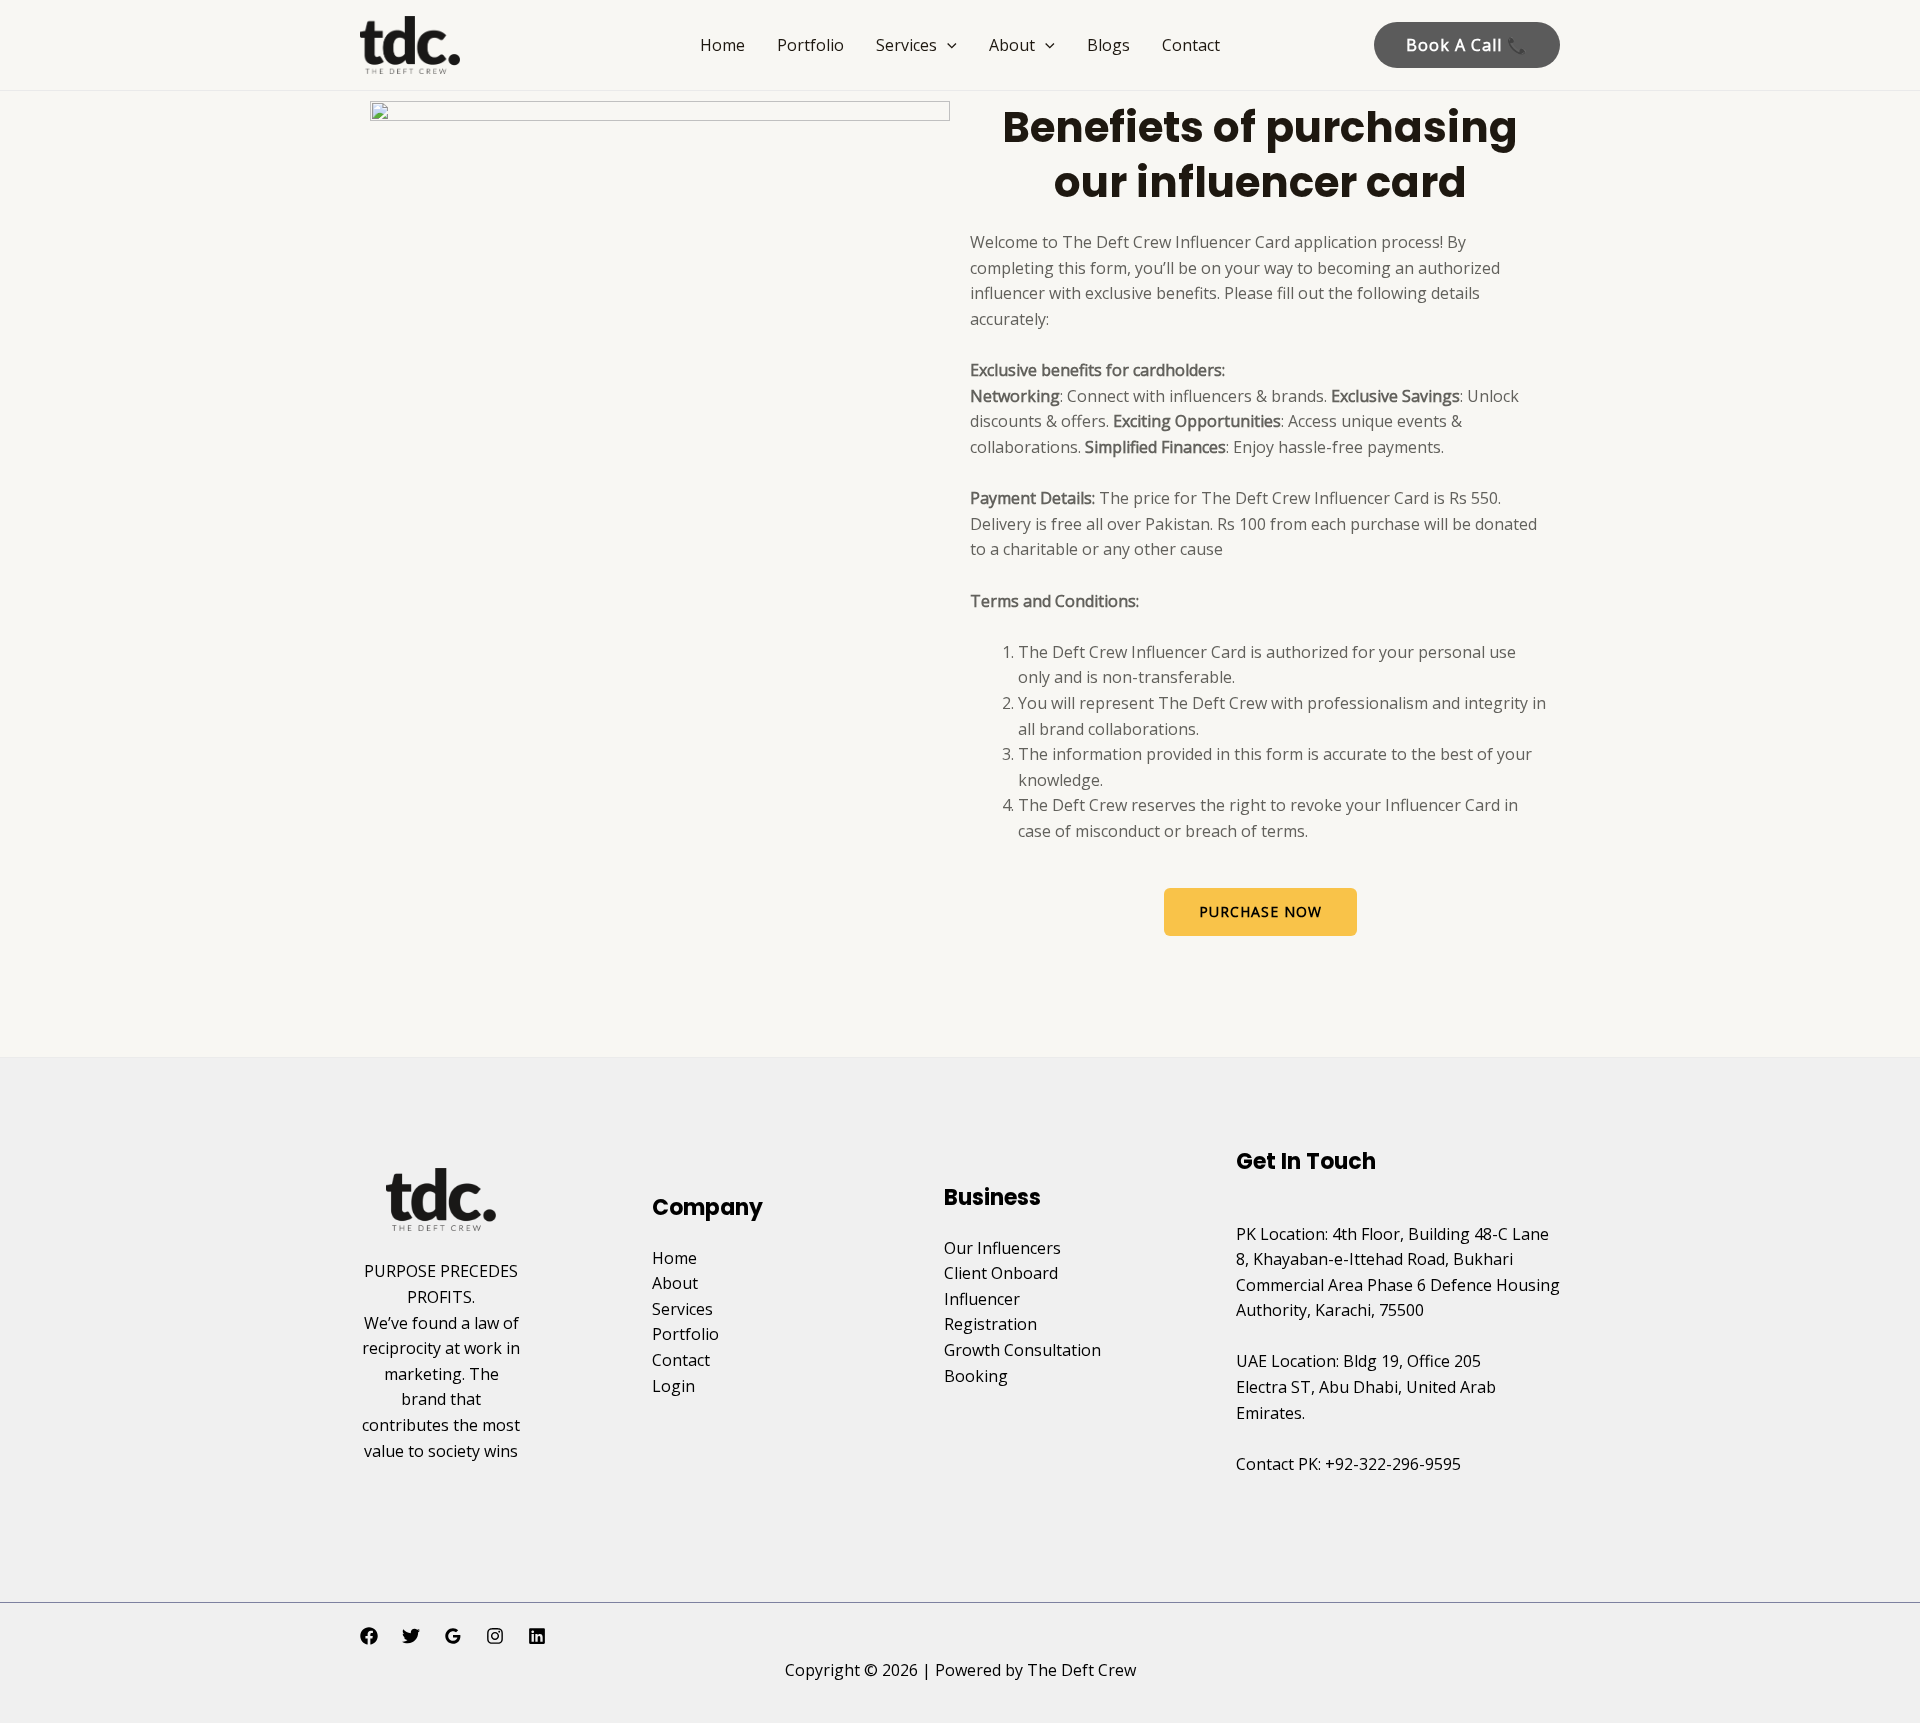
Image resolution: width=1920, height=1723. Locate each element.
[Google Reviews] (453, 1636)
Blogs (1108, 45)
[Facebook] (369, 1636)
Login (673, 1386)
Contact (1191, 45)
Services (906, 45)
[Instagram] (495, 1636)
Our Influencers (1002, 1248)
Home (722, 45)
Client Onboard (1001, 1273)
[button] (947, 45)
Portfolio (810, 45)
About (1012, 45)
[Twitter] (411, 1636)
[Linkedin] (537, 1636)
